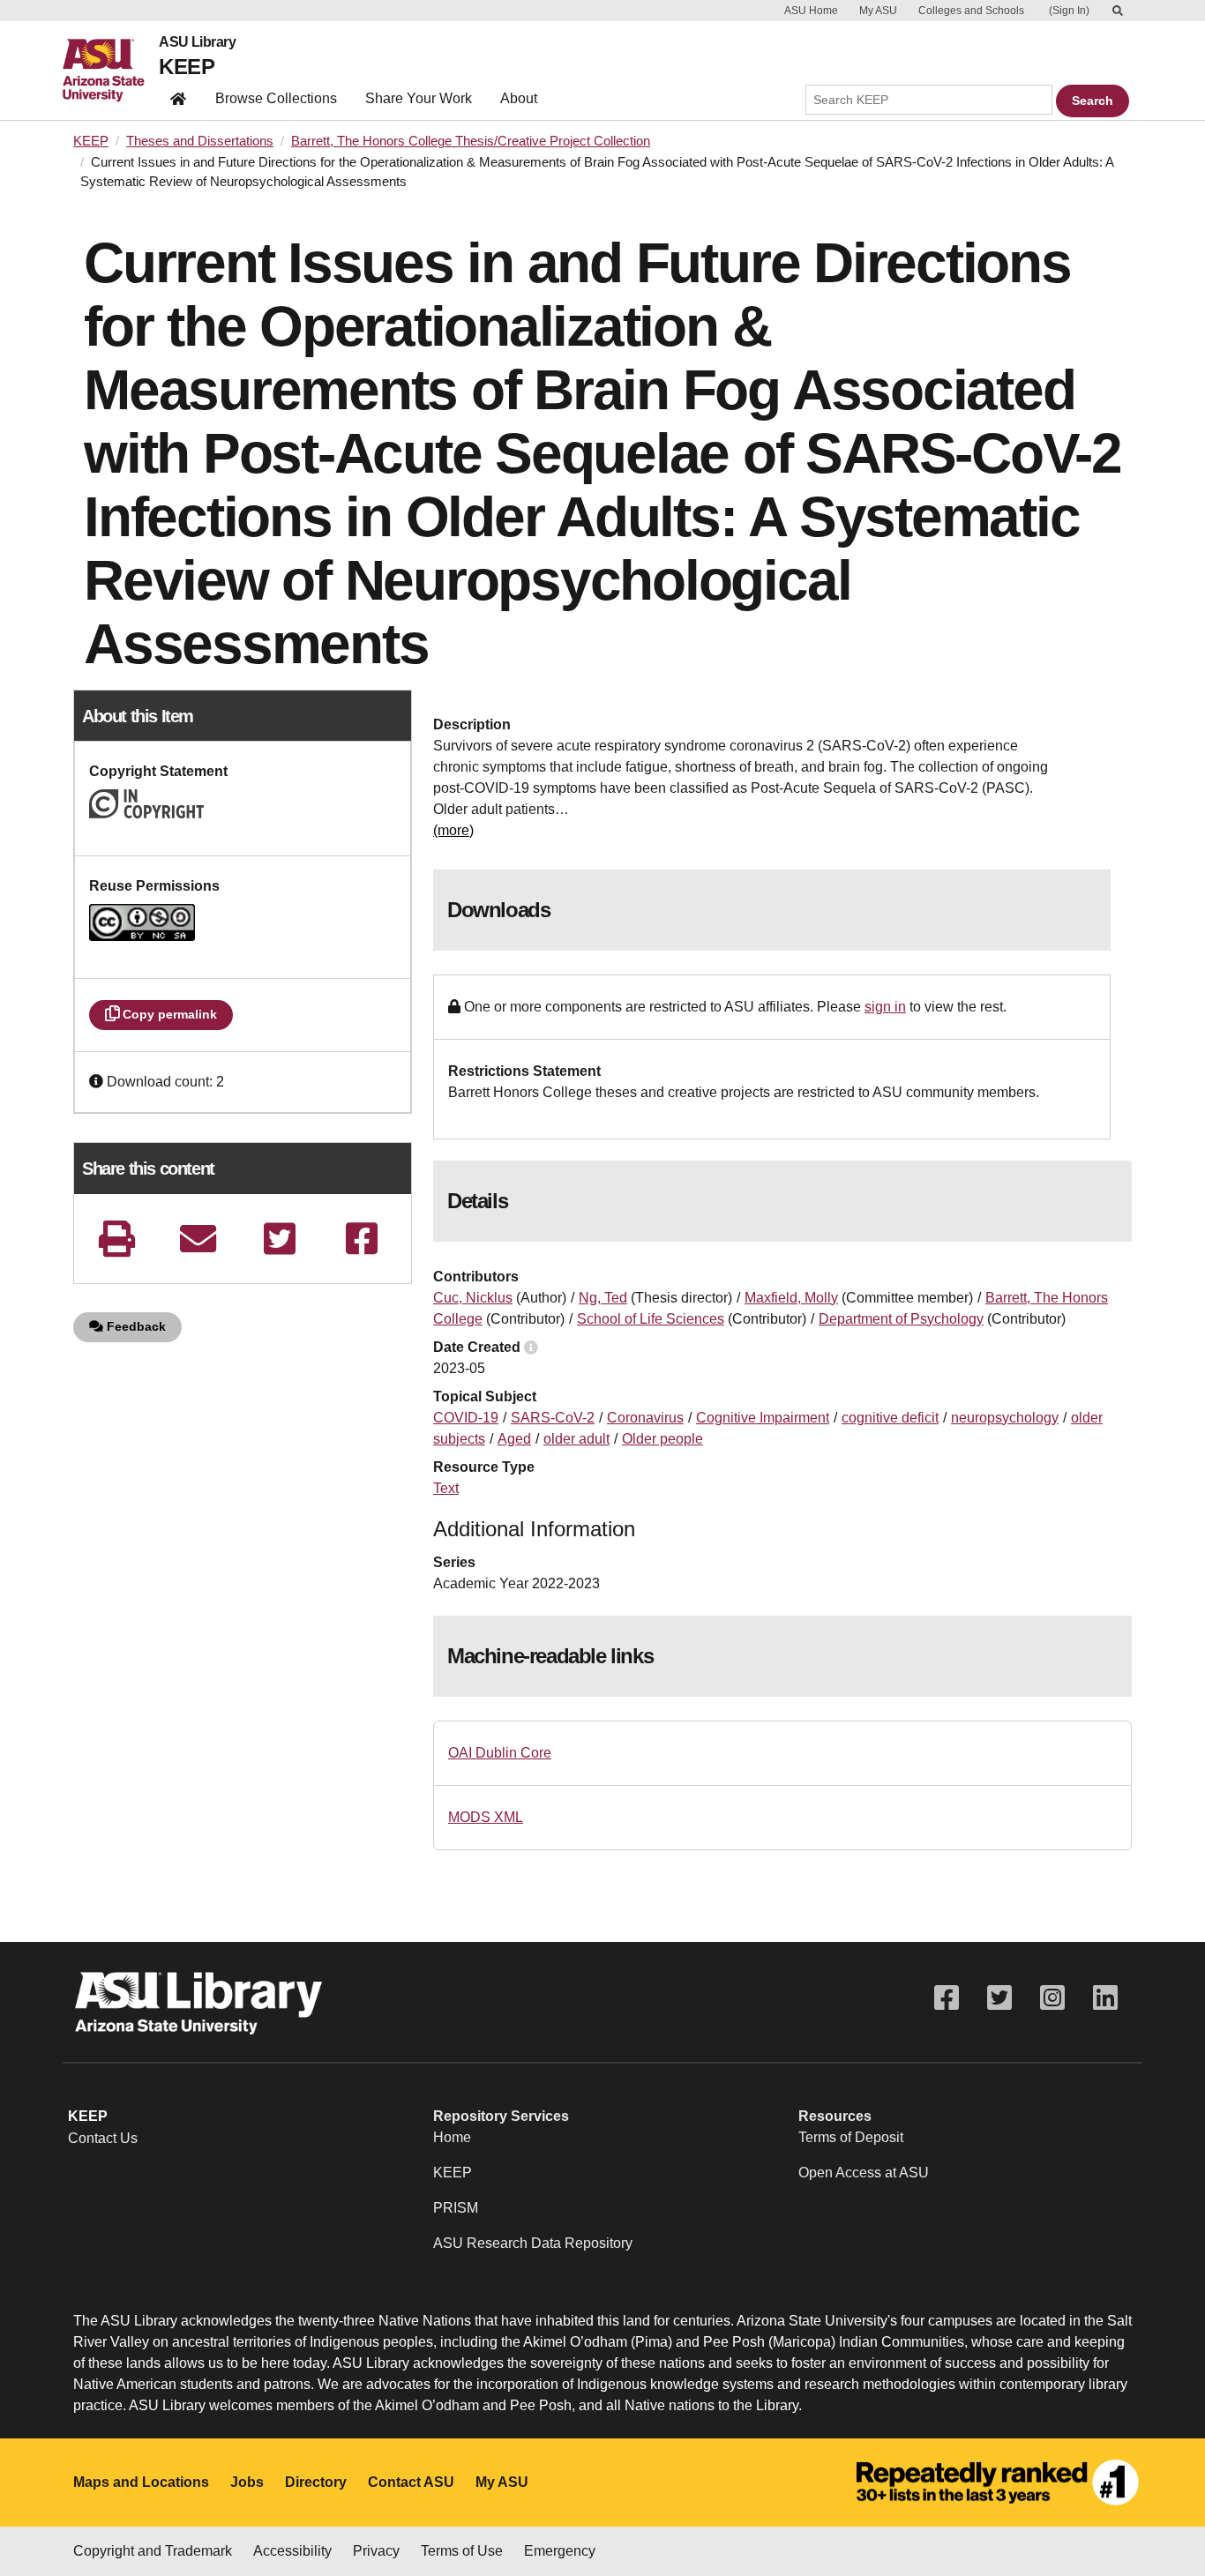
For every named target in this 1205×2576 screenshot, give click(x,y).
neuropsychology (1005, 1418)
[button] (98, 1082)
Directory (316, 2482)
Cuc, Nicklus (473, 1298)
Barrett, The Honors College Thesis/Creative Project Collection (471, 141)
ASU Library (197, 42)
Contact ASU (411, 2482)
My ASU (878, 11)
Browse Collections (276, 98)
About (519, 98)
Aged (514, 1439)
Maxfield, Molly (791, 1298)
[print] (116, 1239)
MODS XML (486, 1817)
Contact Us (103, 2138)
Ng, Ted (603, 1298)
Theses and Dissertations (200, 141)
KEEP (187, 67)
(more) (453, 830)
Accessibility (292, 2551)
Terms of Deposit (851, 2137)
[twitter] (280, 1239)
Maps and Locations (141, 2482)
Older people (662, 1439)
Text (446, 1488)
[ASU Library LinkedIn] (1105, 1998)
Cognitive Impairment (763, 1418)
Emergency (560, 2551)
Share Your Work (419, 98)
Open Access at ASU (864, 2173)
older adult (576, 1439)
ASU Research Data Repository (533, 2243)
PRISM (456, 2208)
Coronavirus (645, 1418)
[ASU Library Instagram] (1052, 1998)
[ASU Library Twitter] (999, 1998)
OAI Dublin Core (500, 1753)
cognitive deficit (890, 1418)
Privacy (376, 2551)
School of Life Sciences (651, 1319)
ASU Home (811, 11)
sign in (885, 1007)
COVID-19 (466, 1418)
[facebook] (362, 1239)
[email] (198, 1239)
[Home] (111, 71)
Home (452, 2137)
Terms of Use (462, 2551)
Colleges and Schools (971, 11)
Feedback (135, 1326)
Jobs (247, 2482)
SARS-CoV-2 (553, 1418)
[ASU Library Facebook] (947, 1998)
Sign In (1069, 11)
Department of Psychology (901, 1319)
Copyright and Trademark (153, 2551)
